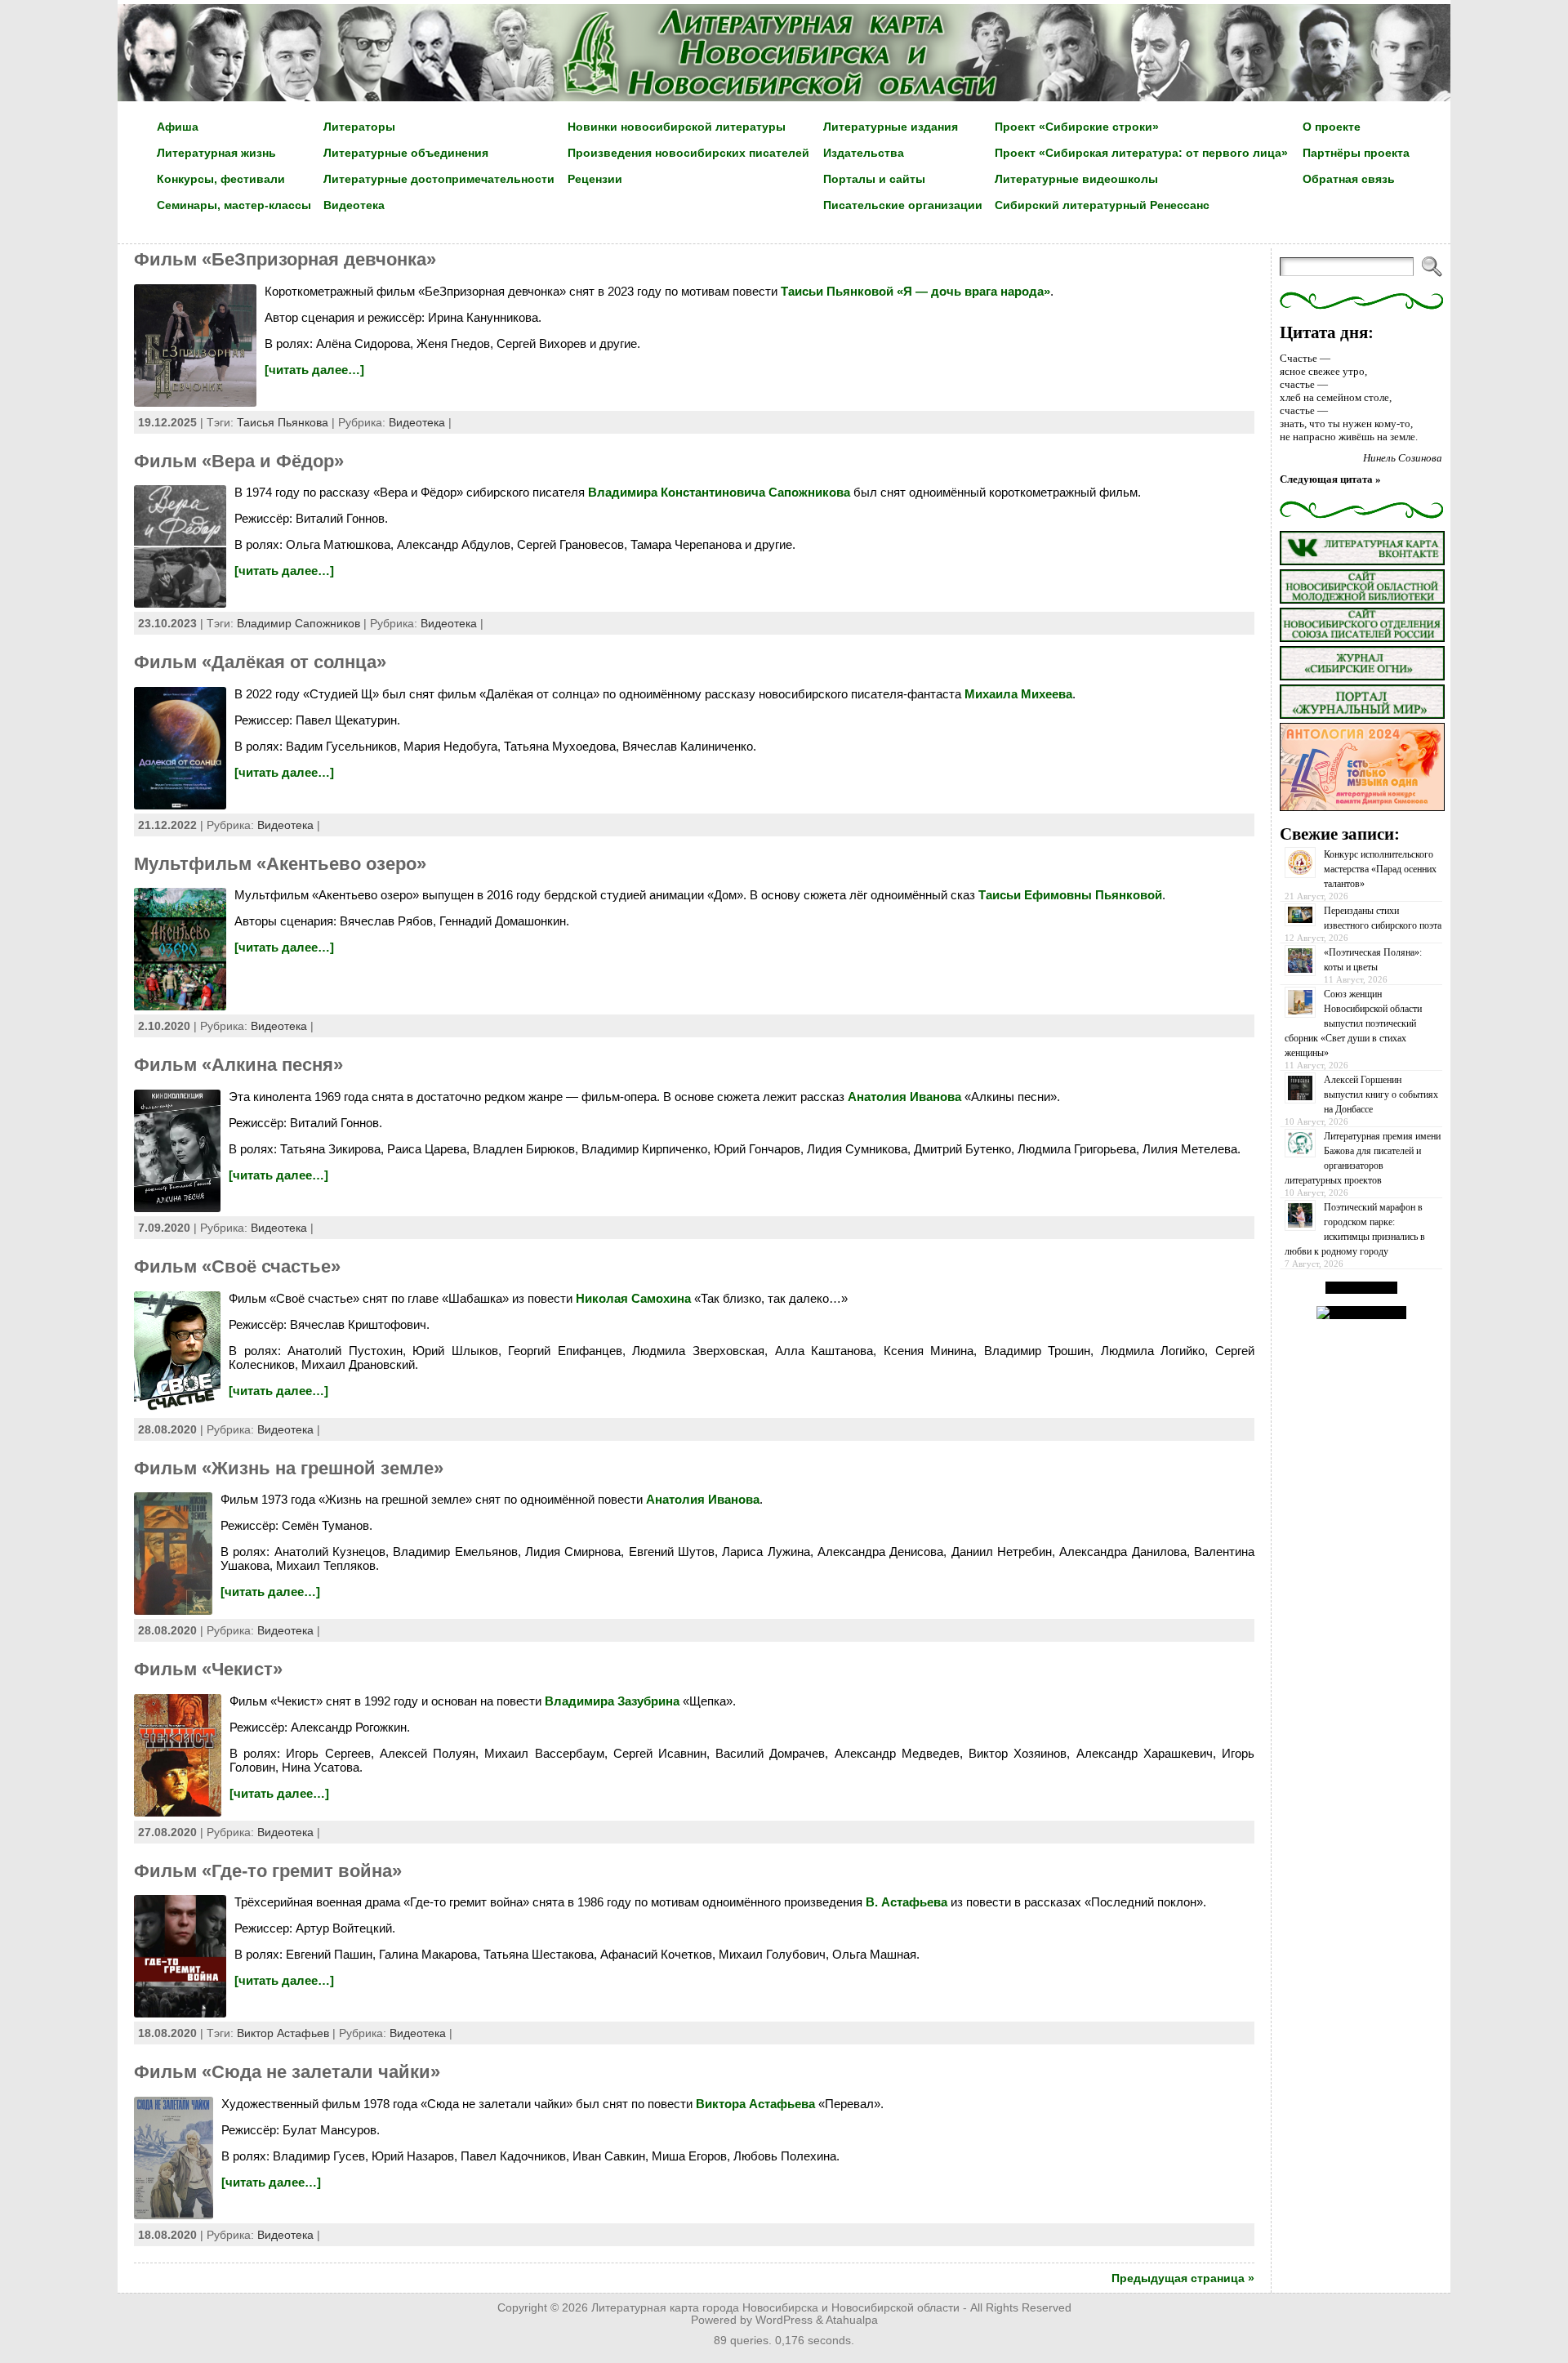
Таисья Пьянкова (283, 422)
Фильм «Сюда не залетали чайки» (287, 2072)
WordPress (784, 2320)
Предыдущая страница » (1183, 2278)
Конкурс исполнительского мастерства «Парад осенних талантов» (1380, 869)
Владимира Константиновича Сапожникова (719, 492)
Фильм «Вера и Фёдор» (239, 461)
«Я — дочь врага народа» (973, 291)
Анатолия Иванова (904, 1097)
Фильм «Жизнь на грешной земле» (289, 1468)
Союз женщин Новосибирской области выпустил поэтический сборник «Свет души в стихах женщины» (1353, 1023)
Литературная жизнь (216, 153)
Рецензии (595, 179)
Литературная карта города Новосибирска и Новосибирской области (775, 2308)
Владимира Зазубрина (612, 1701)
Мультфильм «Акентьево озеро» (280, 864)
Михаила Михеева (1018, 694)
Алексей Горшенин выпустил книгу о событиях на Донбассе (1381, 1095)
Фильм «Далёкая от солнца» (260, 662)
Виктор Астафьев (283, 2033)
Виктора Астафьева (755, 2104)
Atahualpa (852, 2320)
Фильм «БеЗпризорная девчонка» (285, 259)
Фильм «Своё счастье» (237, 1266)
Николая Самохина (633, 1298)
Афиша (178, 127)
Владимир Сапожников (298, 623)
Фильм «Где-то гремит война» (268, 1871)
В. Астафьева (905, 1902)
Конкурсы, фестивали (221, 179)
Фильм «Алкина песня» (238, 1065)
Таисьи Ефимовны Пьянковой (1070, 895)
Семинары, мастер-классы (234, 205)
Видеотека (417, 422)
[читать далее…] (314, 370)
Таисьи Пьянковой (837, 291)
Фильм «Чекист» (208, 1669)
